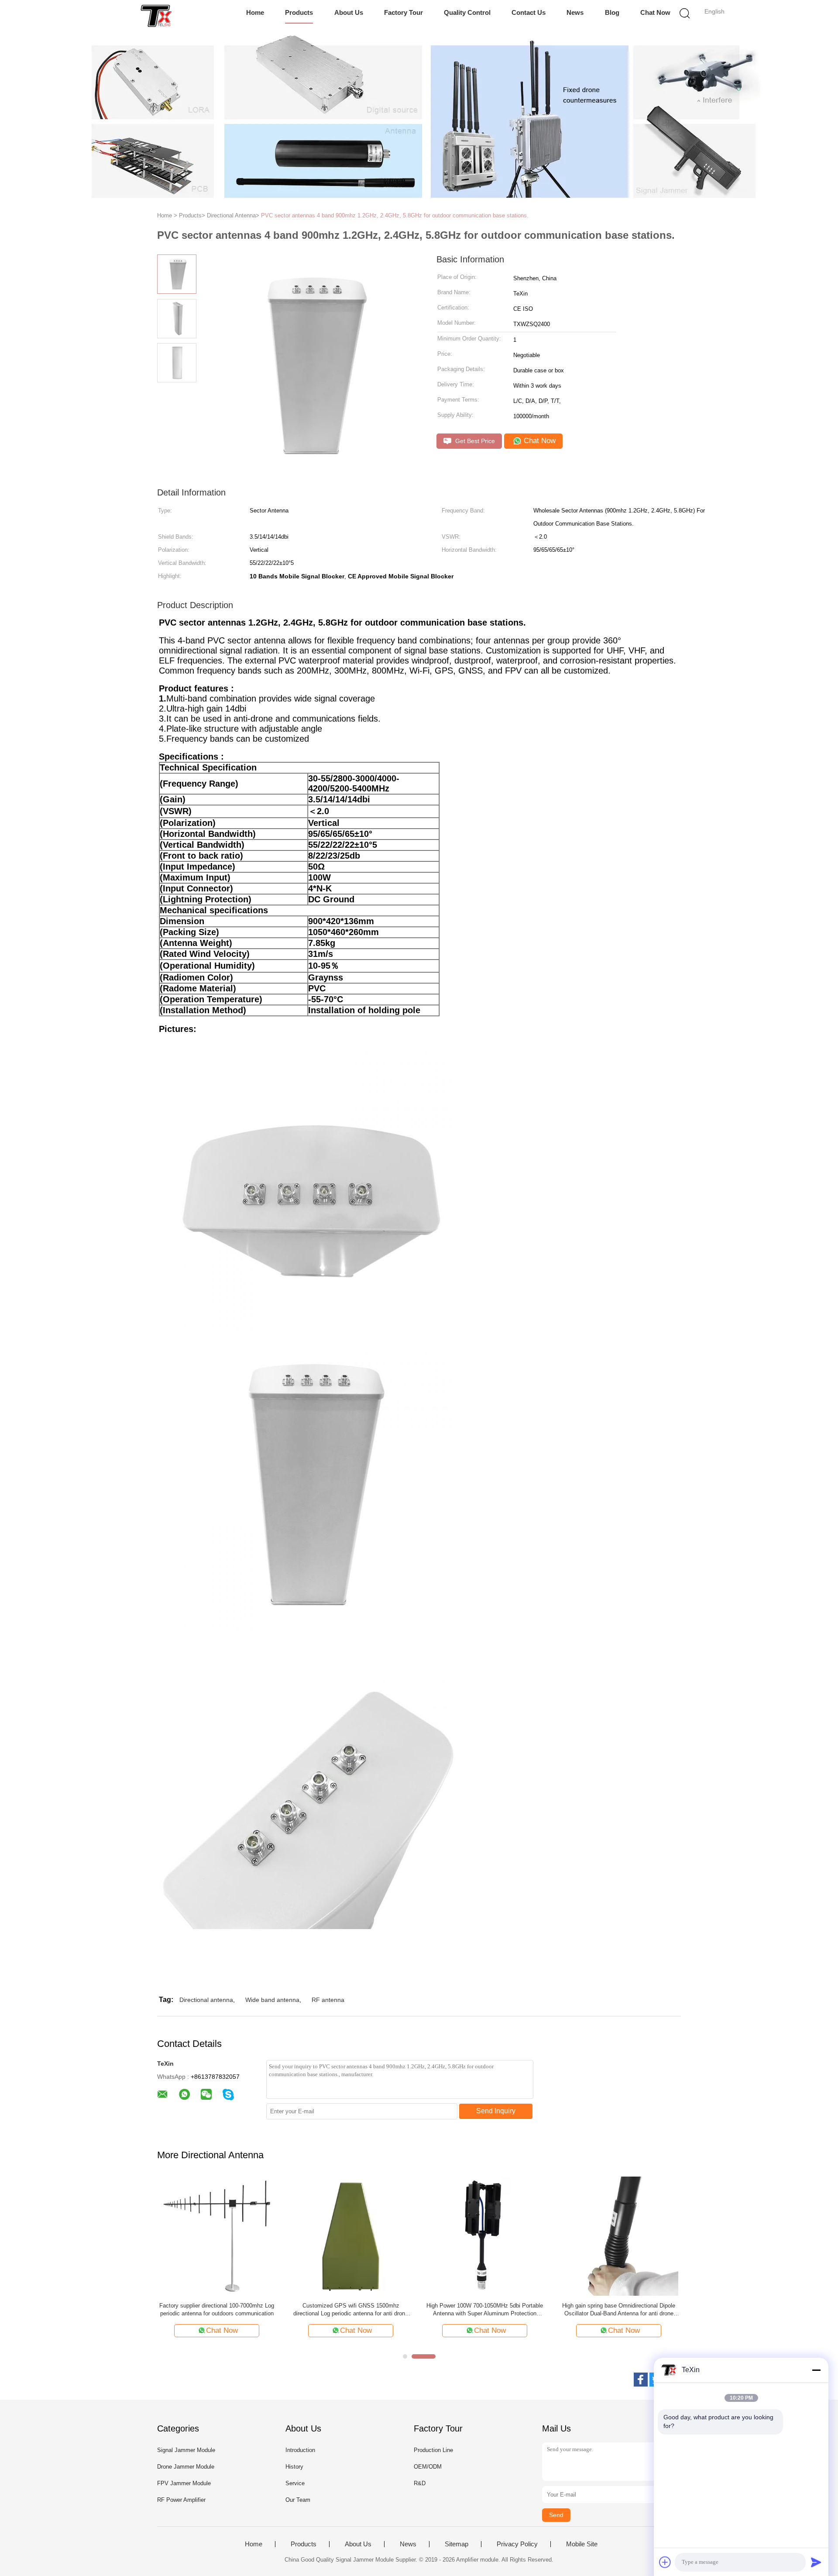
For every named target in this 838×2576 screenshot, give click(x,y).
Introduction (300, 2450)
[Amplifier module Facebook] (641, 2380)
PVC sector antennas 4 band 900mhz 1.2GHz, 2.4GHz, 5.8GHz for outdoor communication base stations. (395, 215)
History (294, 2467)
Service (295, 2483)
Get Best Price (474, 441)
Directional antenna (206, 2000)
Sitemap (457, 2544)
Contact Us (529, 12)
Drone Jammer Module (186, 2467)
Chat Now (655, 12)
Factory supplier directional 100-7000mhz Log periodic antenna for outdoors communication (217, 2309)
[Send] (816, 2562)
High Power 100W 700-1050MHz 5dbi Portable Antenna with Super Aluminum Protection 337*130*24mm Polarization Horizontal (485, 2310)
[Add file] (665, 2562)
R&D (420, 2483)
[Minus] (816, 2370)
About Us (349, 12)
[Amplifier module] (156, 15)
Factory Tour (404, 12)
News (575, 12)
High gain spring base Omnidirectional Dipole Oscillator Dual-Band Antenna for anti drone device (619, 2310)
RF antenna (328, 2000)
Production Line (433, 2450)
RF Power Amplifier (181, 2500)
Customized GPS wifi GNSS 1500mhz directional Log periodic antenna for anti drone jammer (351, 2310)
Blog (612, 12)
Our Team (298, 2500)
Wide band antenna (272, 2000)
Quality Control (467, 12)
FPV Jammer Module (184, 2483)
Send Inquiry (496, 2111)
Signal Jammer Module (186, 2450)
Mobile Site (582, 2544)
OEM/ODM (428, 2467)
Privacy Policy (517, 2544)
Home (255, 12)
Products (299, 12)
